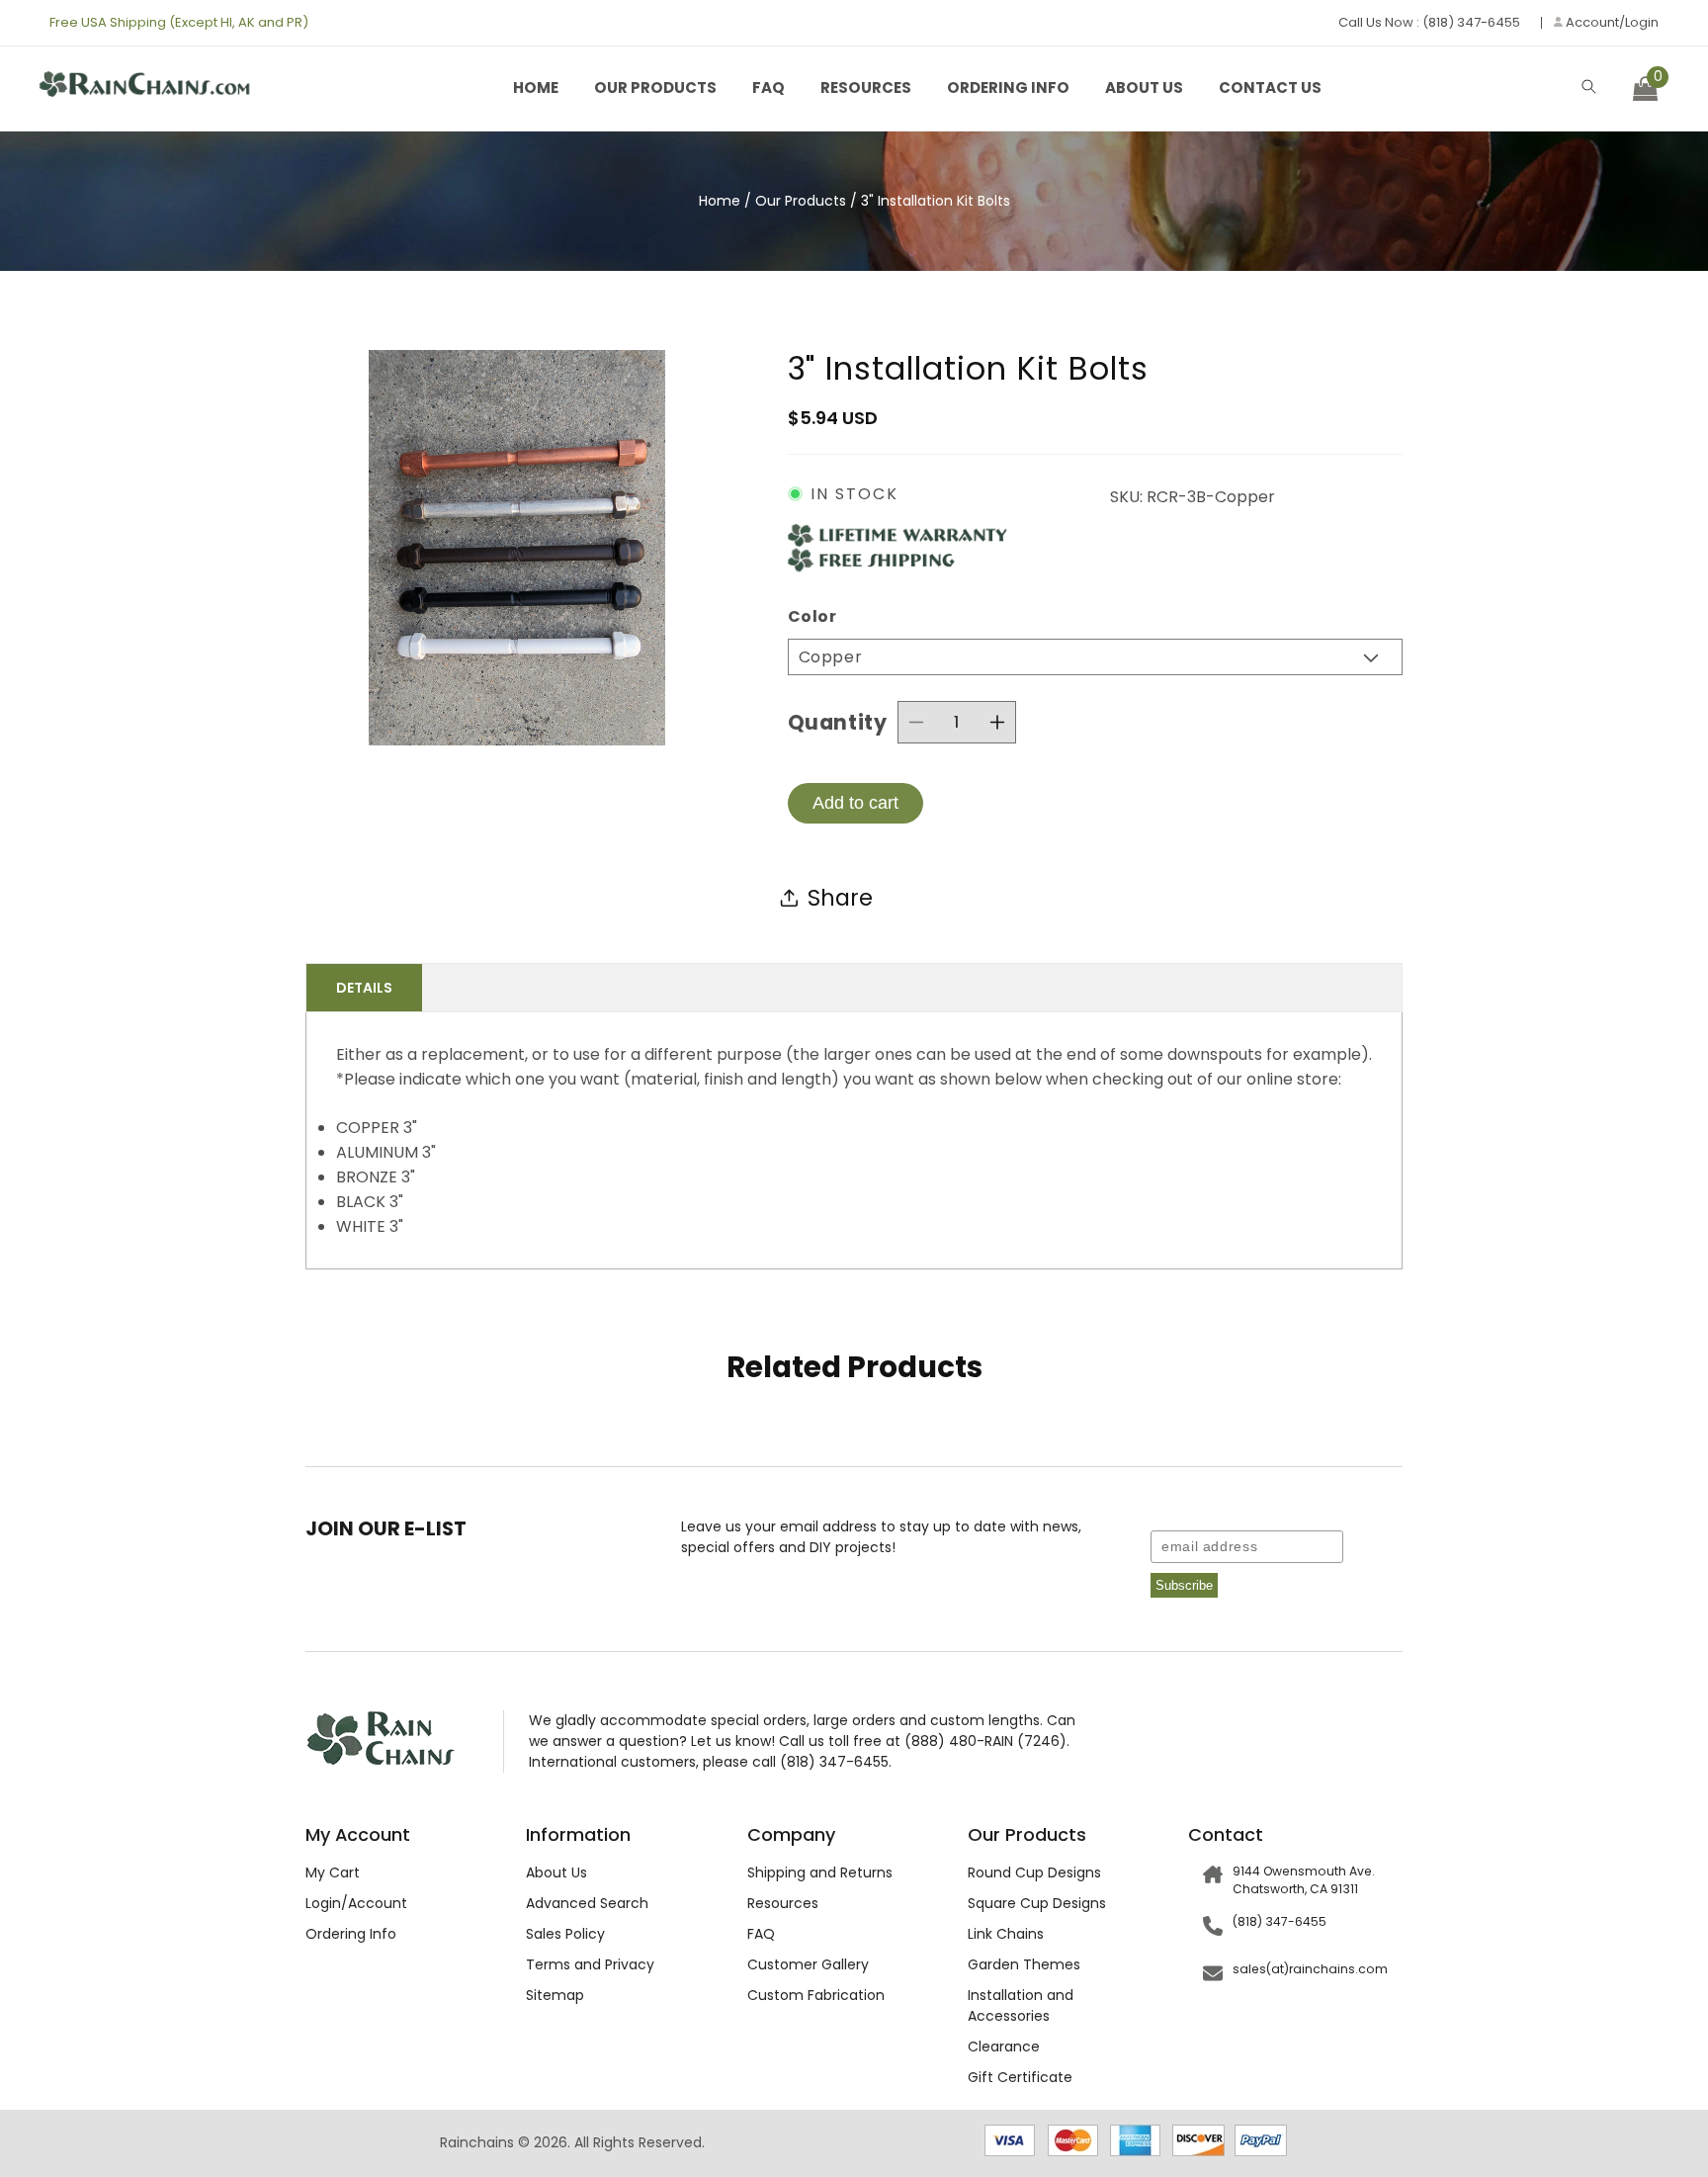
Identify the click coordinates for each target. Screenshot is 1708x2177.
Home (536, 87)
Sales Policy (565, 1934)
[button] (1589, 87)
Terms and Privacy (590, 1964)
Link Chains (1006, 1934)
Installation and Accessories (1021, 2005)
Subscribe (1184, 1585)
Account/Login (1611, 23)
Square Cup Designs (1037, 1903)
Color (812, 616)
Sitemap (555, 1995)
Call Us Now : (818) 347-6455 (1429, 22)
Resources (866, 87)
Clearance (1004, 2046)
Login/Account (356, 1903)
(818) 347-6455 (1280, 1921)
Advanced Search (587, 1903)
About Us (1144, 87)
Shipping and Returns (820, 1872)
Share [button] (840, 898)
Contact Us (1270, 87)
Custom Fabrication (816, 1995)
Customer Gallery (808, 1964)
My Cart (333, 1872)
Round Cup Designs (1034, 1872)
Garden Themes (1024, 1964)
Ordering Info (1008, 87)
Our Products (655, 87)
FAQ (769, 87)
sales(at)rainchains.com (1310, 1969)
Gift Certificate (1020, 2077)
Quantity (838, 722)
